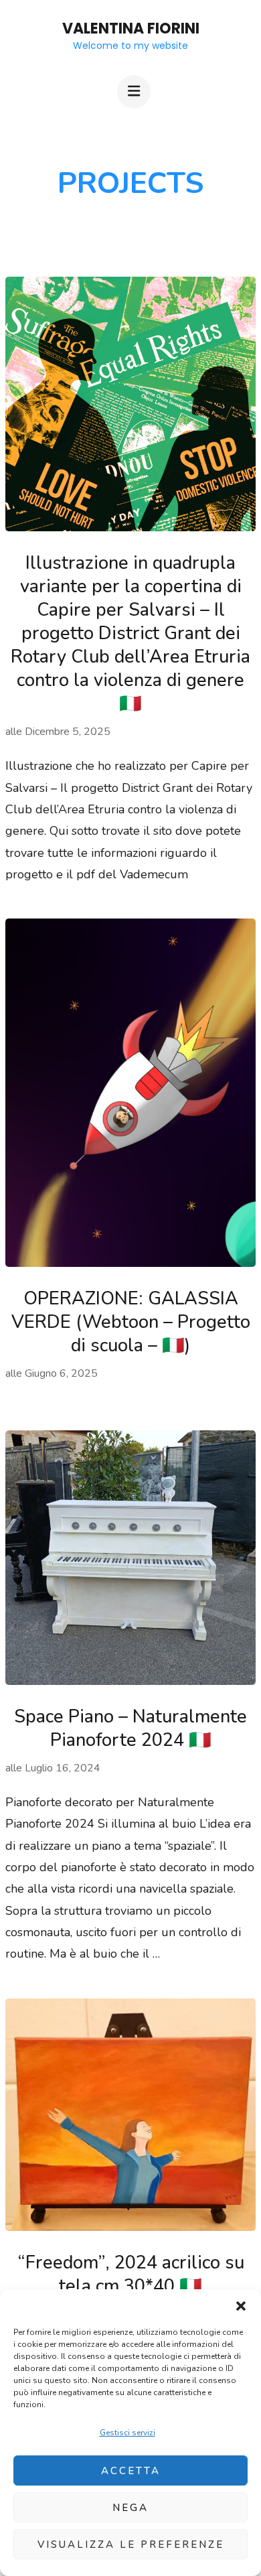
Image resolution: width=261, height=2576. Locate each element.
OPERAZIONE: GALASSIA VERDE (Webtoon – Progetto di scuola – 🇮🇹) (131, 1322)
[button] (241, 2306)
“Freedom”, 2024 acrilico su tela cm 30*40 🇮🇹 (131, 2275)
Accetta (131, 2471)
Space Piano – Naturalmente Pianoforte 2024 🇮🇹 (130, 1728)
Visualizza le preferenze (131, 2545)
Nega (130, 2508)
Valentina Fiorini (131, 28)
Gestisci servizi (127, 2433)
